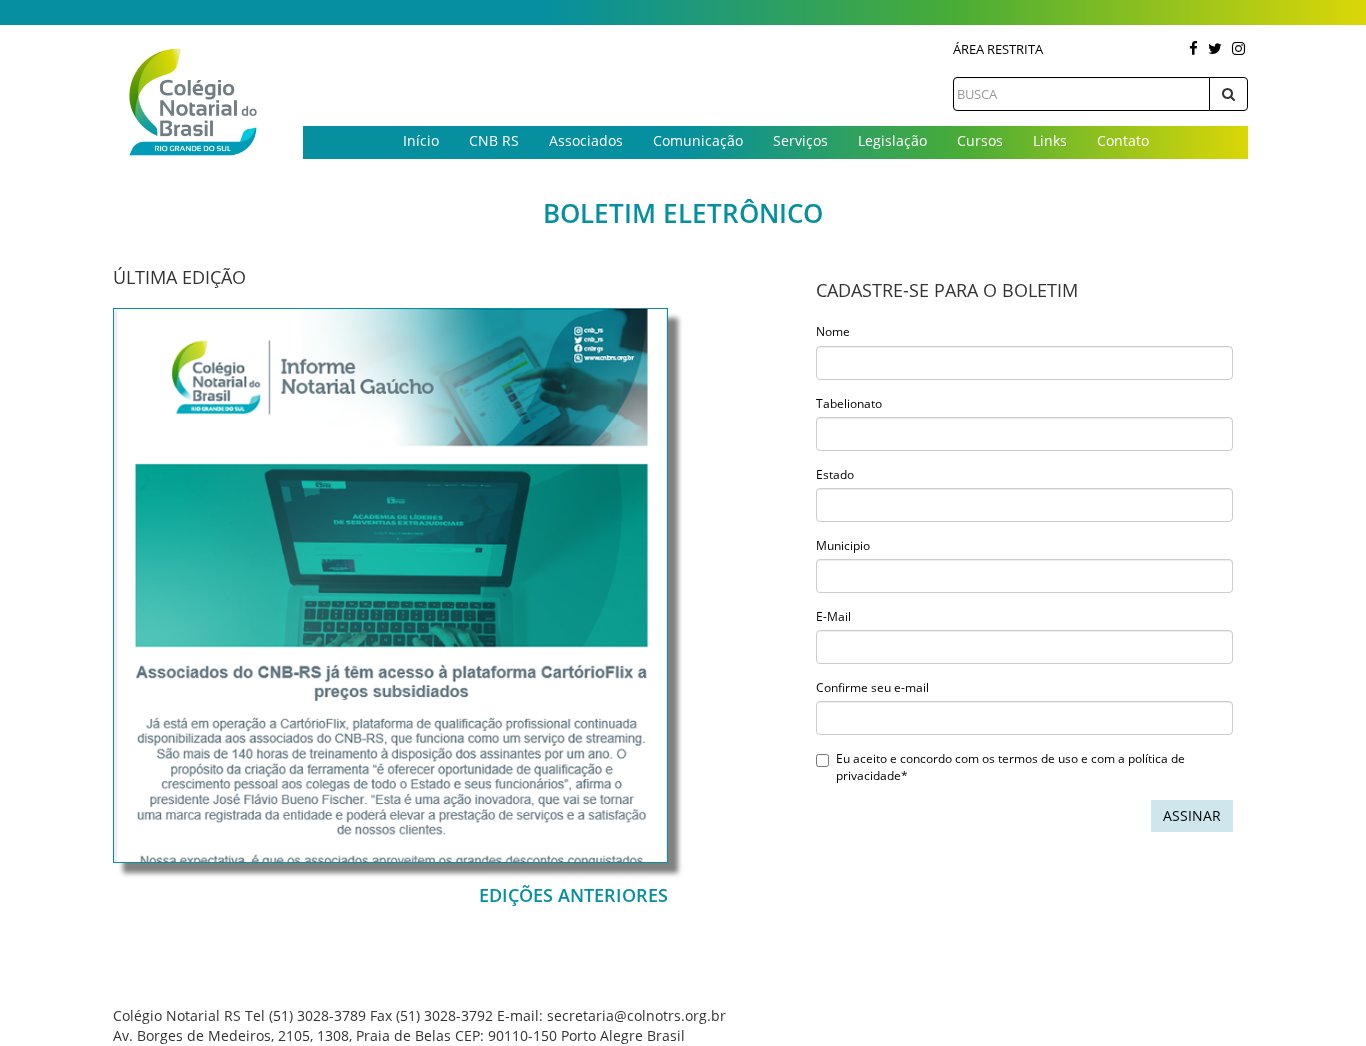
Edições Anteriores (573, 895)
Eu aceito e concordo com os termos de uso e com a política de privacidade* (1010, 767)
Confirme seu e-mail (872, 687)
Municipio (843, 545)
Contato (1123, 140)
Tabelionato (849, 403)
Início (421, 140)
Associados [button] (586, 140)
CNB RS (494, 140)
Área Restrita (998, 49)
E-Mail (833, 616)
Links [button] (1050, 140)
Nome (833, 331)
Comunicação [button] (698, 140)
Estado (835, 474)
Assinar (1192, 815)
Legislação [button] (892, 140)
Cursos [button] (980, 140)
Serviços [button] (800, 140)
